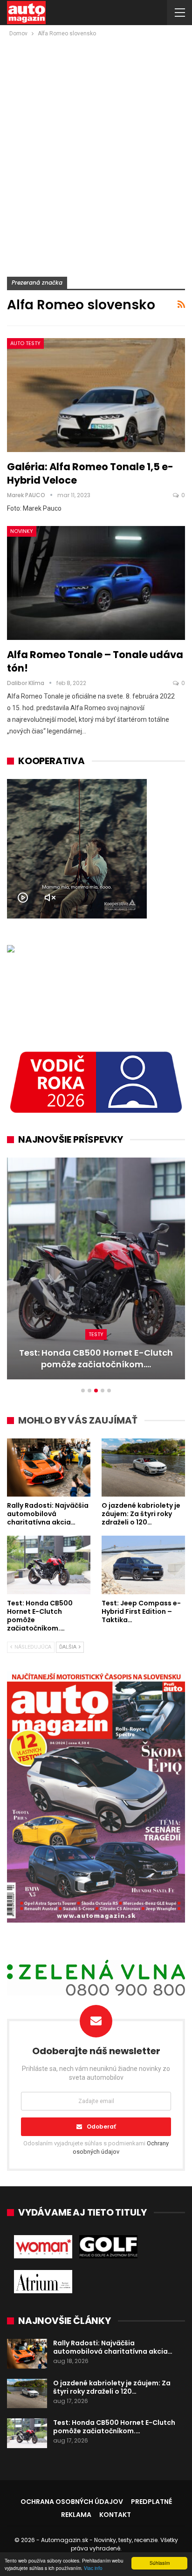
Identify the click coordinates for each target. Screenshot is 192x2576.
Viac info (93, 2568)
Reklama (76, 2515)
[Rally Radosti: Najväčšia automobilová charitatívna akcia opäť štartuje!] (49, 1468)
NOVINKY (22, 531)
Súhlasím (160, 2563)
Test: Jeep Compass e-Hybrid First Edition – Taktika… (106, 1358)
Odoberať (101, 2127)
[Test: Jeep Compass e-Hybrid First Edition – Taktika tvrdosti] (143, 1565)
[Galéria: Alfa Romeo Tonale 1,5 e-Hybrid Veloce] (96, 395)
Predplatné (151, 2502)
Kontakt (115, 2515)
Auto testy (25, 343)
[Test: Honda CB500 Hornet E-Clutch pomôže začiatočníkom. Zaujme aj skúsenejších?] (49, 1565)
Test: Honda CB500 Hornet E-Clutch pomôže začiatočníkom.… (114, 2427)
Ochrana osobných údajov (72, 2502)
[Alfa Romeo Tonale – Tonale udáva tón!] (96, 583)
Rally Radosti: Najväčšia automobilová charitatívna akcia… (113, 2347)
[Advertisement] (96, 139)
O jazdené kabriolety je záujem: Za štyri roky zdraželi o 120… (112, 2387)
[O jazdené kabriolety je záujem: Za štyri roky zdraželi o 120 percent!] (143, 1468)
